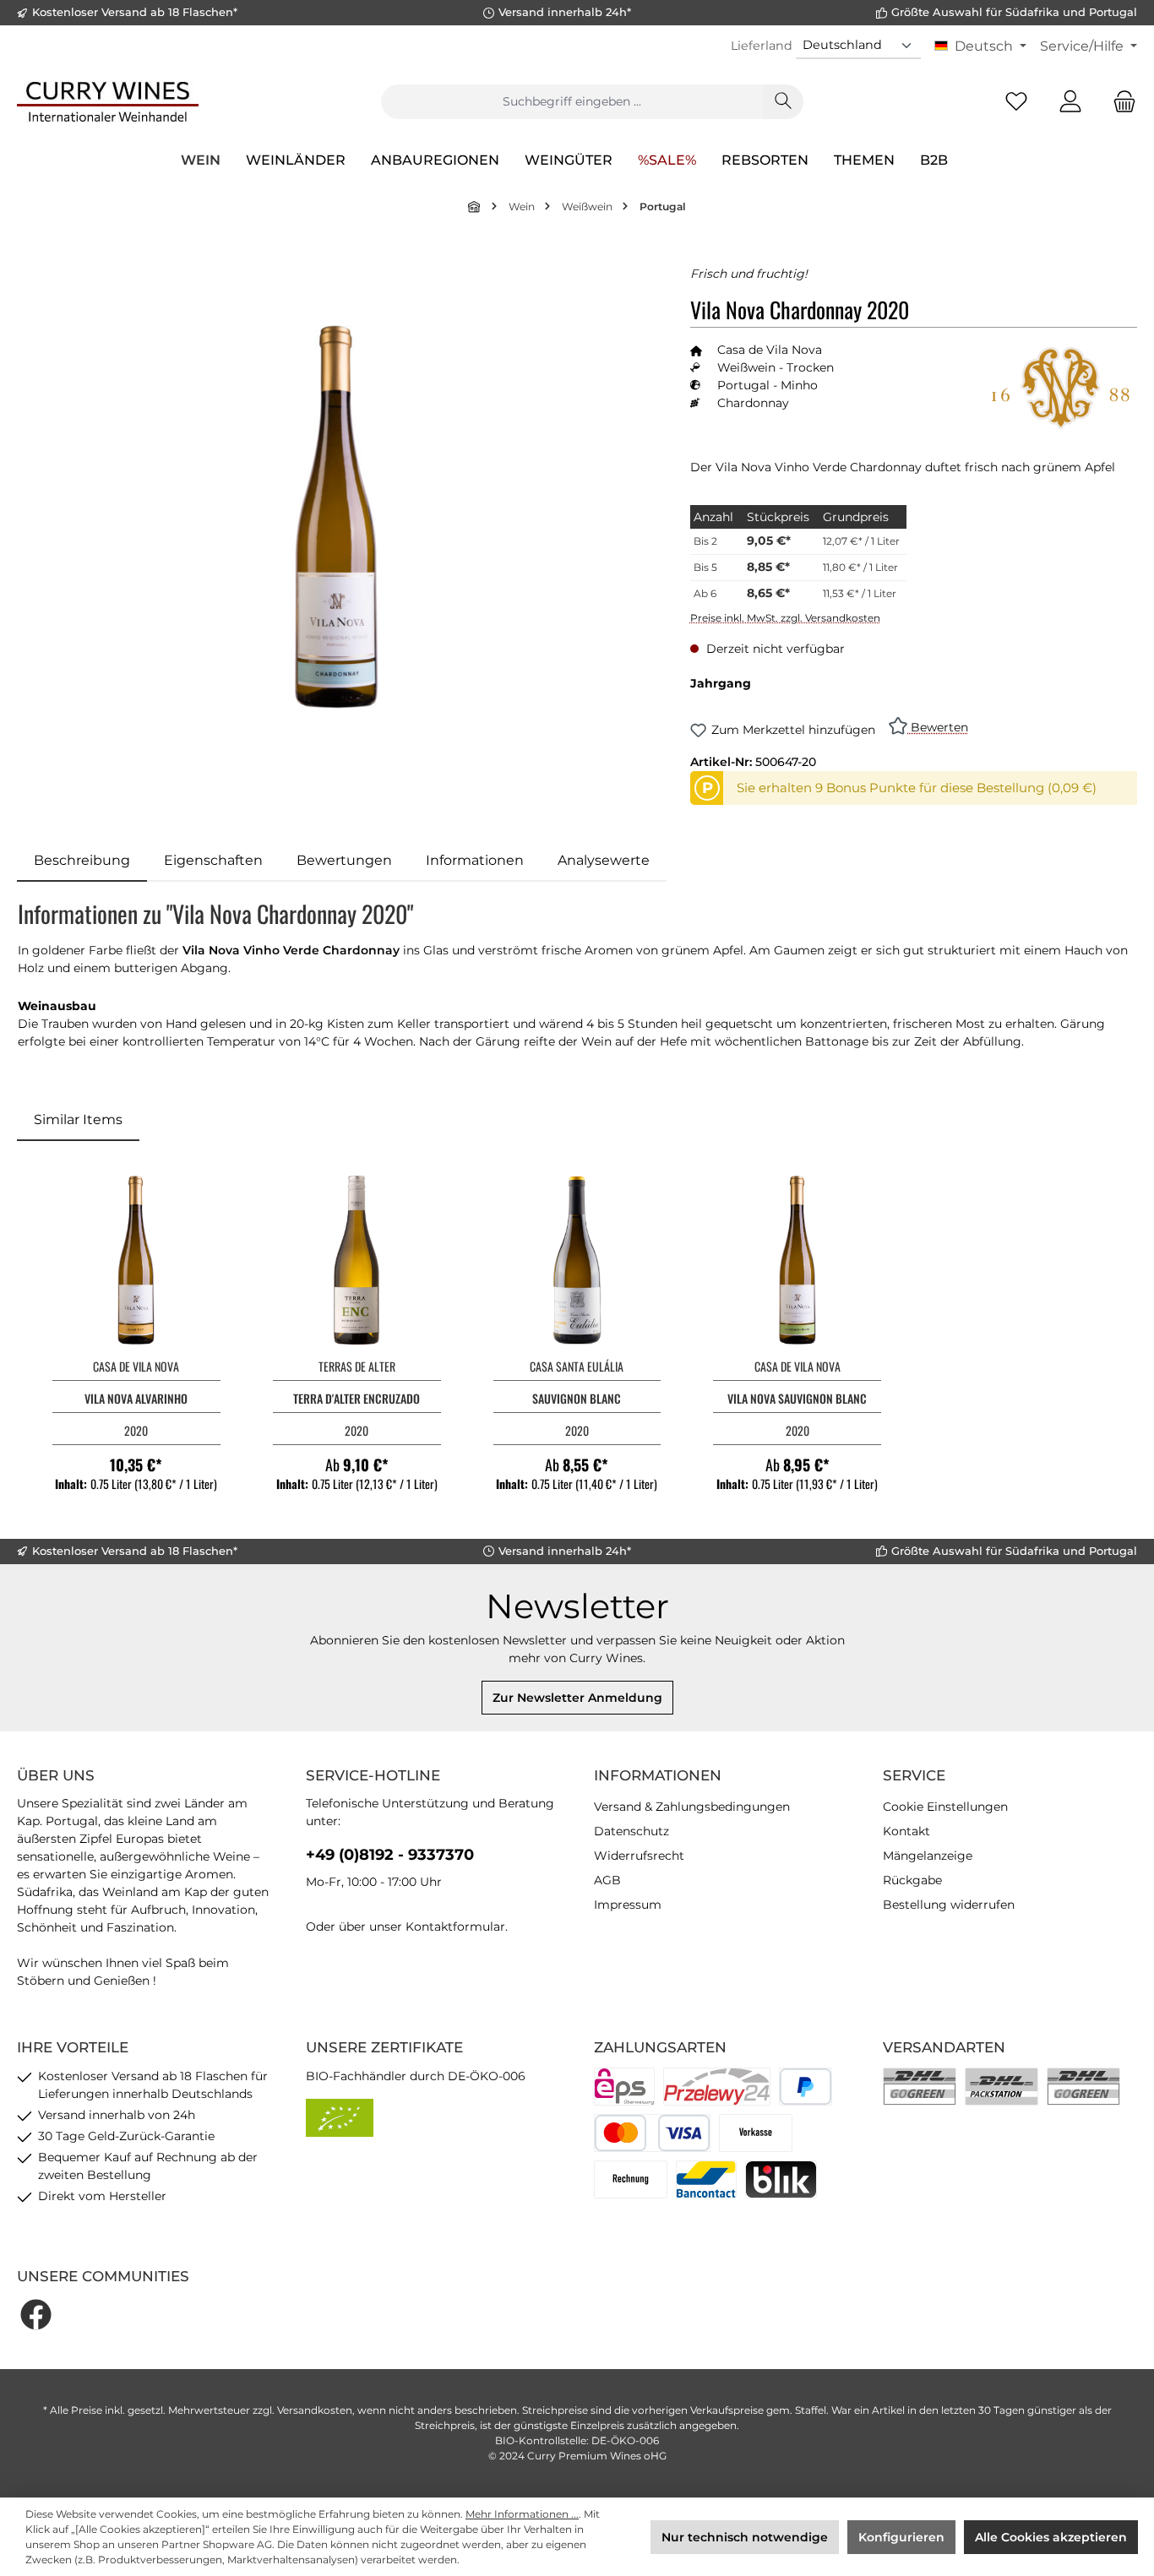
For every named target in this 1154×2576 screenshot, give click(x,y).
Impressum (628, 1905)
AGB (607, 1880)
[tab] (82, 861)
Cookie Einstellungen (945, 1807)
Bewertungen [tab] (344, 860)
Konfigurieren (901, 2537)
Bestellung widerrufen (949, 1905)
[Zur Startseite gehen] (108, 101)
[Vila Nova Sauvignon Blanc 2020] (797, 1260)
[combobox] (572, 102)
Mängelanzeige (928, 1856)
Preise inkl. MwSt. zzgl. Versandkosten (785, 618)
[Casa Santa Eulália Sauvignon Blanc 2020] (577, 1260)
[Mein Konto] (1070, 102)
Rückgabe (912, 1880)
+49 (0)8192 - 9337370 (390, 1855)
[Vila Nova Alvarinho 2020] (136, 1260)
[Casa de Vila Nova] (1061, 389)
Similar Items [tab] (78, 1120)
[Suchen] (783, 102)
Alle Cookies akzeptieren (1051, 2537)
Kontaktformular (455, 1927)
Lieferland (762, 46)
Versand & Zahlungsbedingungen (692, 1807)
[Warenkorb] (1119, 102)
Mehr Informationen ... (522, 2514)
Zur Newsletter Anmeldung (577, 1698)
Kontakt (906, 1831)
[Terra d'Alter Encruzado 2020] (357, 1260)
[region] (337, 516)
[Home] (475, 207)
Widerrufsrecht (639, 1856)
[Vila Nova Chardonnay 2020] (336, 517)
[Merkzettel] (1016, 102)
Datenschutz (631, 1831)
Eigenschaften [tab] (213, 860)
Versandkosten (315, 2410)
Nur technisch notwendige (745, 2537)
